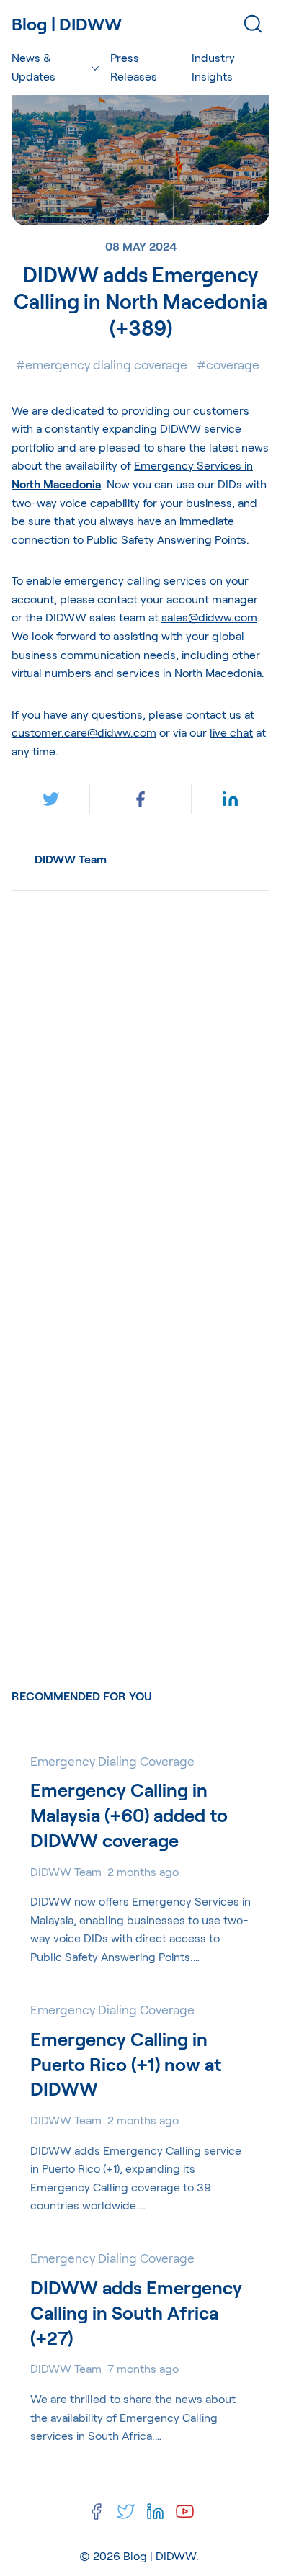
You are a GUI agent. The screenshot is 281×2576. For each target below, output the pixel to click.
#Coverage (228, 364)
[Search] (253, 24)
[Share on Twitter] (51, 799)
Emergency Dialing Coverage (112, 1761)
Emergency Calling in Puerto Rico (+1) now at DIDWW (126, 2064)
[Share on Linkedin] (230, 799)
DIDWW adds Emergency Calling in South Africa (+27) (136, 2312)
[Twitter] (126, 2512)
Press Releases (134, 67)
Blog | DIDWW (160, 2555)
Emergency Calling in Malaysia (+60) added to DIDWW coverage (129, 1815)
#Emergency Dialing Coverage (102, 364)
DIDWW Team (71, 859)
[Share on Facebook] (141, 799)
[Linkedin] (155, 2512)
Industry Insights (213, 67)
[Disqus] (140, 1082)
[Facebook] (96, 2512)
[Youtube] (185, 2512)
